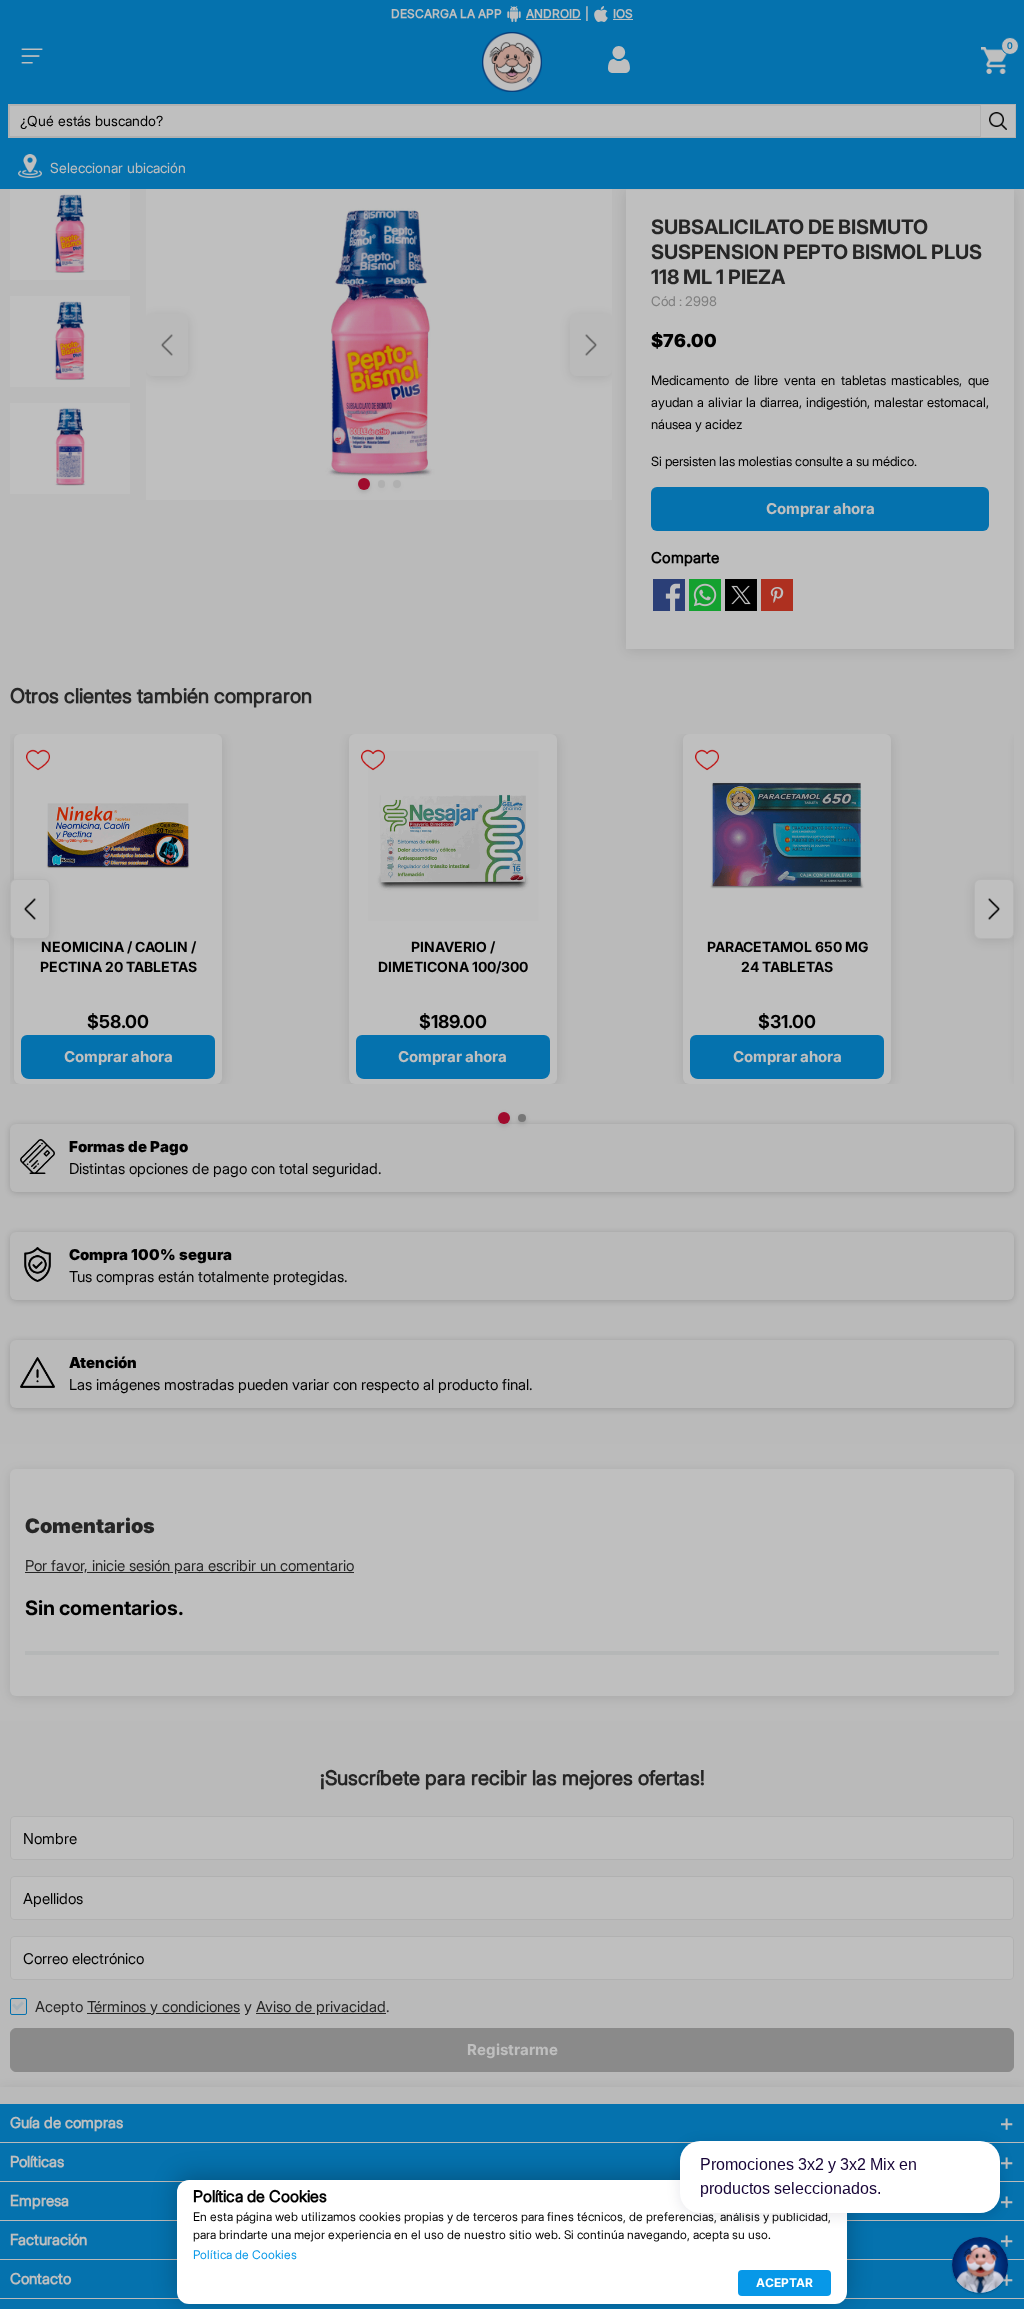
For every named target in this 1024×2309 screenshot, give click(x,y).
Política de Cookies (245, 2255)
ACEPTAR (784, 2282)
